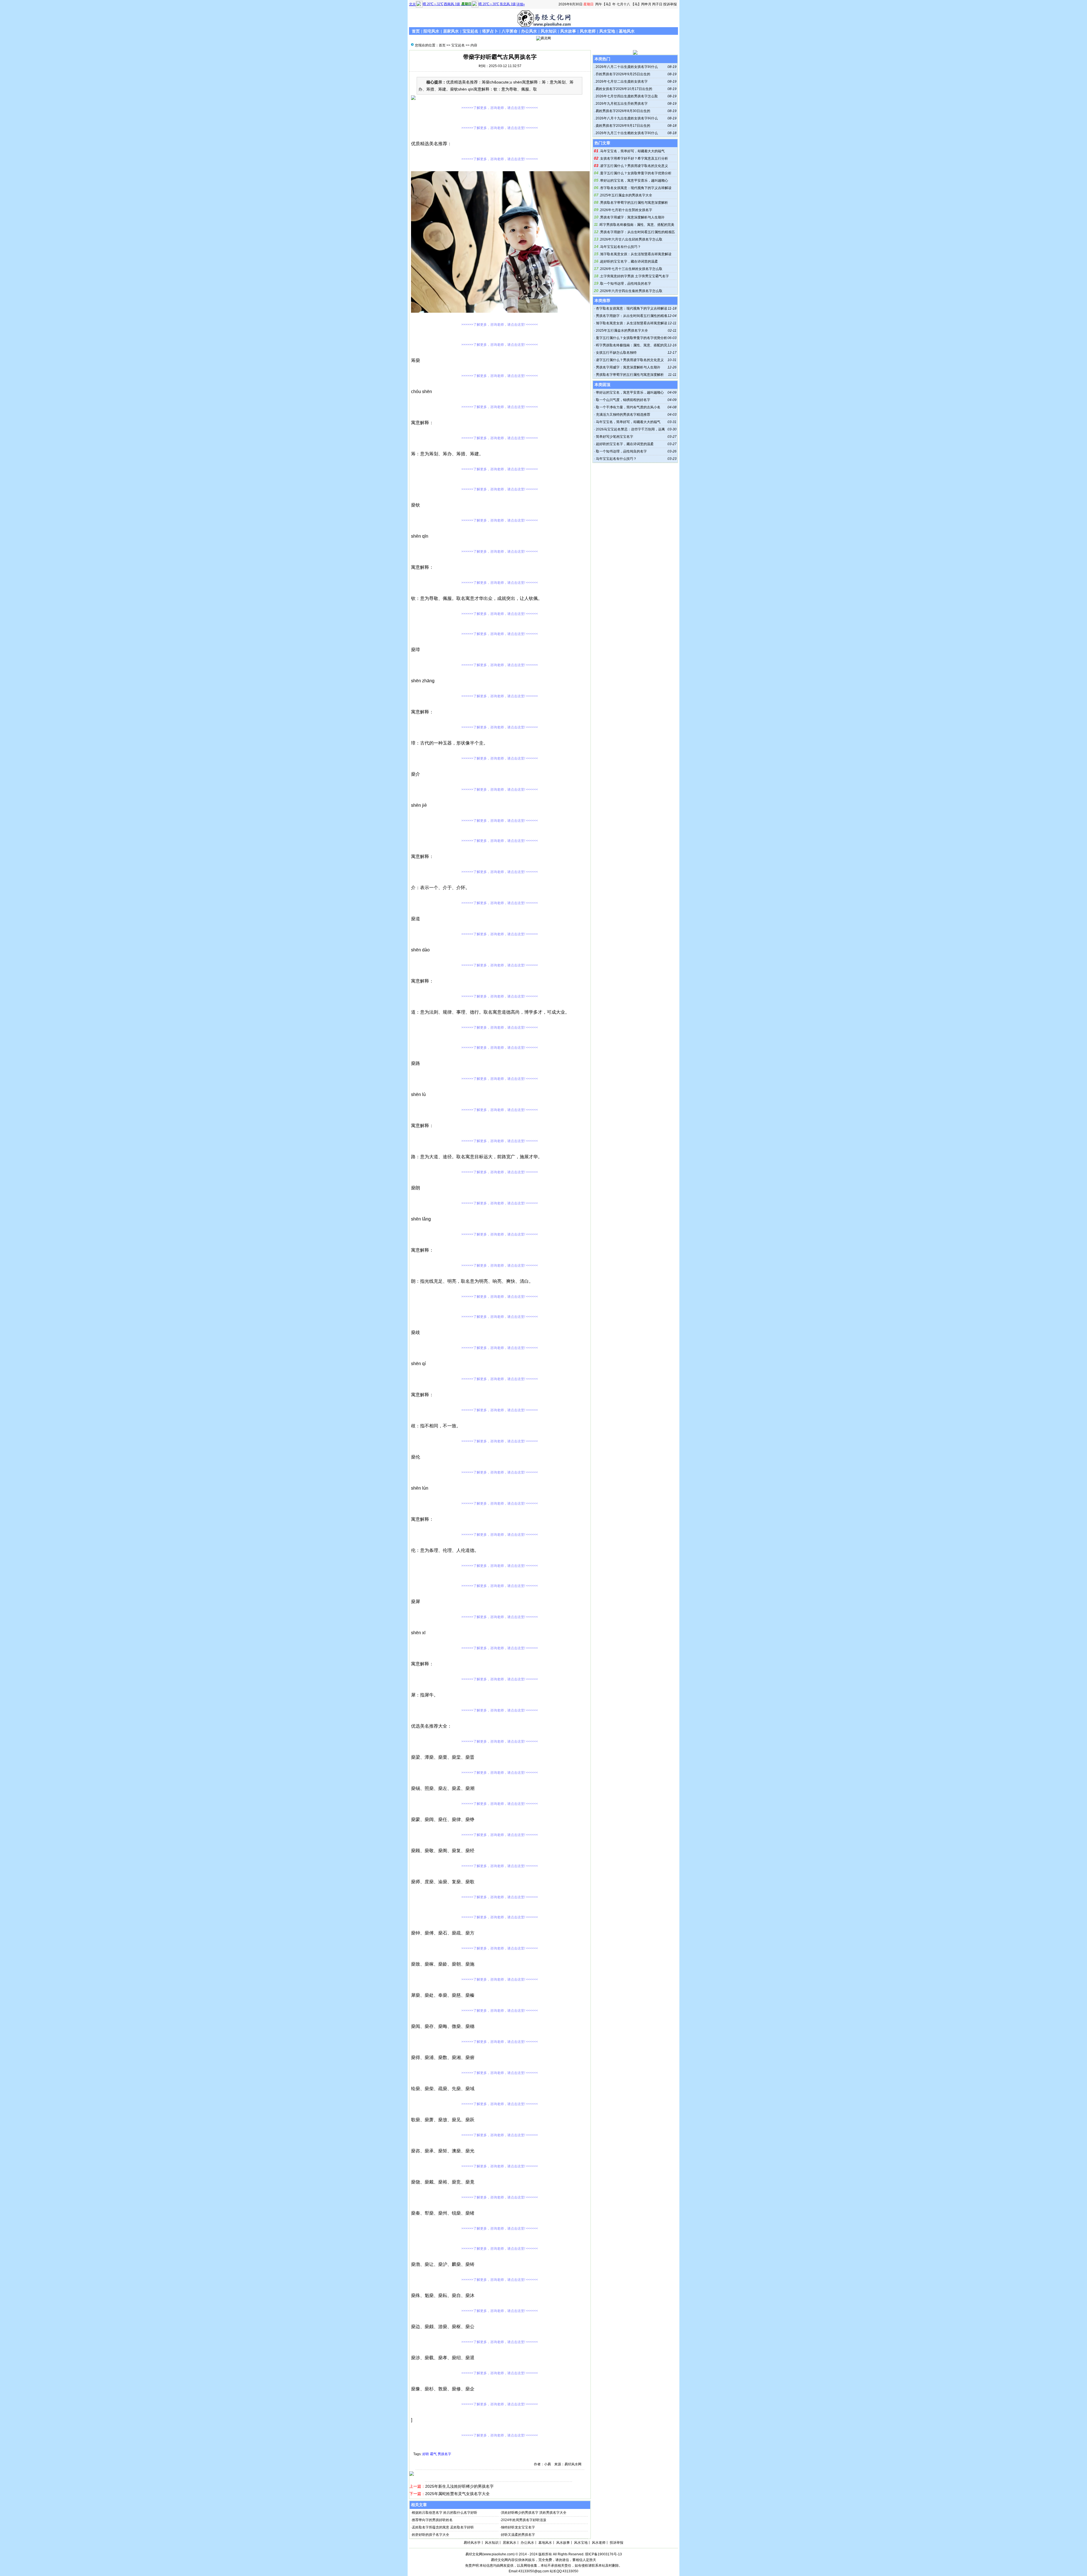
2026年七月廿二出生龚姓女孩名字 (621, 81)
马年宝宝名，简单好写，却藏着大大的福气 (632, 151)
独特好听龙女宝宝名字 (518, 2527)
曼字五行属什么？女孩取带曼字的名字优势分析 (636, 173)
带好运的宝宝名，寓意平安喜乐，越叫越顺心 (634, 181)
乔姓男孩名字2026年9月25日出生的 (622, 74)
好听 (426, 2454)
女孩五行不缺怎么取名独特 (616, 353)
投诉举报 (670, 4)
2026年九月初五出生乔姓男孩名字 (621, 104)
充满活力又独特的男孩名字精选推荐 (623, 415)
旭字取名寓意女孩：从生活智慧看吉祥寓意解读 (636, 254)
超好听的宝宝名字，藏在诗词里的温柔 (629, 261)
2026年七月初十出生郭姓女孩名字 (626, 210)
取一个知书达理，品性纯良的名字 (626, 284)
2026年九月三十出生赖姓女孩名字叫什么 (626, 133)
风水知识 (549, 31)
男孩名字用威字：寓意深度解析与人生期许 (632, 217)
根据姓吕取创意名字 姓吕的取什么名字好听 (445, 2513)
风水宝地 (607, 31)
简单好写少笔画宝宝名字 (615, 437)
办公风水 (529, 31)
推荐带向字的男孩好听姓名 (432, 2520)
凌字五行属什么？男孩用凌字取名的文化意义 (634, 166)
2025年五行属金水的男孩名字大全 (626, 195)
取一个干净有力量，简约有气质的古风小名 (628, 407)
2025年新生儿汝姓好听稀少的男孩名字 (459, 2486)
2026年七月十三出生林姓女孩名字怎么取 (631, 269)
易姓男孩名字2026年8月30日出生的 (622, 111)
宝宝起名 (470, 31)
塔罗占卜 (490, 31)
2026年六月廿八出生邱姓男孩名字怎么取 (631, 239)
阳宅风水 (431, 31)
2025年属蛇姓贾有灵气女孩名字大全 (457, 2494)
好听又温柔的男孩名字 (518, 2535)
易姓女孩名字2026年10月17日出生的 (623, 89)
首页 (416, 31)
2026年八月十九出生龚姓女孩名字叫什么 (626, 118)
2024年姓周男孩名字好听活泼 (524, 2520)
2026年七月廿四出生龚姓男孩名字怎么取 (626, 96)
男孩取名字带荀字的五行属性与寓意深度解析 (634, 203)
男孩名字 (444, 2454)
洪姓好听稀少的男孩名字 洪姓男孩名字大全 (534, 2513)
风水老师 (588, 31)
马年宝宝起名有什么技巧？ (620, 247)
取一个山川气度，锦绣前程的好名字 (623, 400)
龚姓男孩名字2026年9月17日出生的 (622, 126)
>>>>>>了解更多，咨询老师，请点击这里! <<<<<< (500, 108)
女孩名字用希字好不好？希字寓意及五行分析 (634, 158)
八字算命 (510, 31)
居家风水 (451, 31)
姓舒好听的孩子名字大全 (431, 2535)
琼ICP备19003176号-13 (604, 2554)
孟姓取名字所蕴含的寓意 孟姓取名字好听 (443, 2527)
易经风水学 (472, 2543)
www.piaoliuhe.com (498, 2554)
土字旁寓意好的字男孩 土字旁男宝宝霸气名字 (635, 276)
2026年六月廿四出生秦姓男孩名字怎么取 (631, 291)
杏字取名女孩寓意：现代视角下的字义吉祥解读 (636, 188)
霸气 (433, 2454)
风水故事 (568, 31)
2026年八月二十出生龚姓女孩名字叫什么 (626, 67)
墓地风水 (627, 31)
